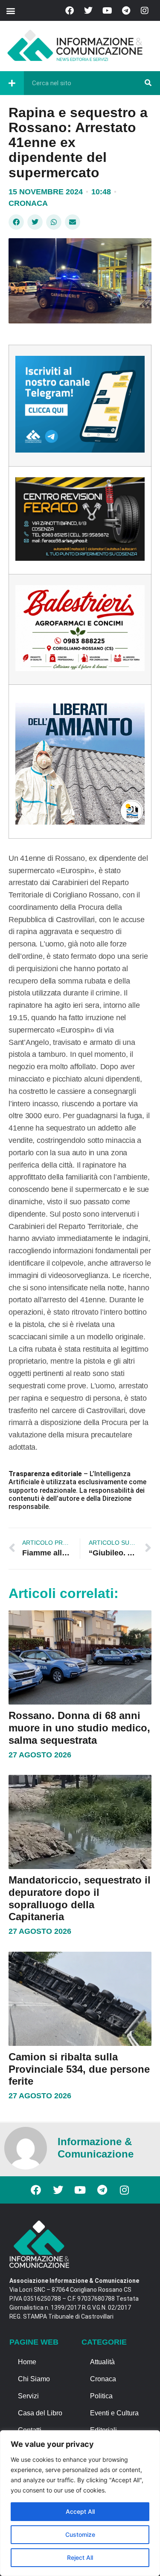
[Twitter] (88, 11)
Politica (101, 2396)
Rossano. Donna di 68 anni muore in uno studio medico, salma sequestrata (79, 1728)
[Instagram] (145, 11)
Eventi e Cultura (114, 2413)
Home (27, 2362)
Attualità (102, 2362)
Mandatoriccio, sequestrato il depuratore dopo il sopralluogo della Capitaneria (80, 1898)
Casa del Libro (40, 2413)
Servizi (28, 2396)
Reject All (80, 2557)
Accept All (80, 2511)
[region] (80, 2503)
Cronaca (28, 203)
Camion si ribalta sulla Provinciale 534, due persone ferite (79, 2069)
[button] (10, 10)
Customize (80, 2534)
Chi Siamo (34, 2379)
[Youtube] (107, 11)
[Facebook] (70, 11)
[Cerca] (148, 83)
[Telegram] (126, 11)
